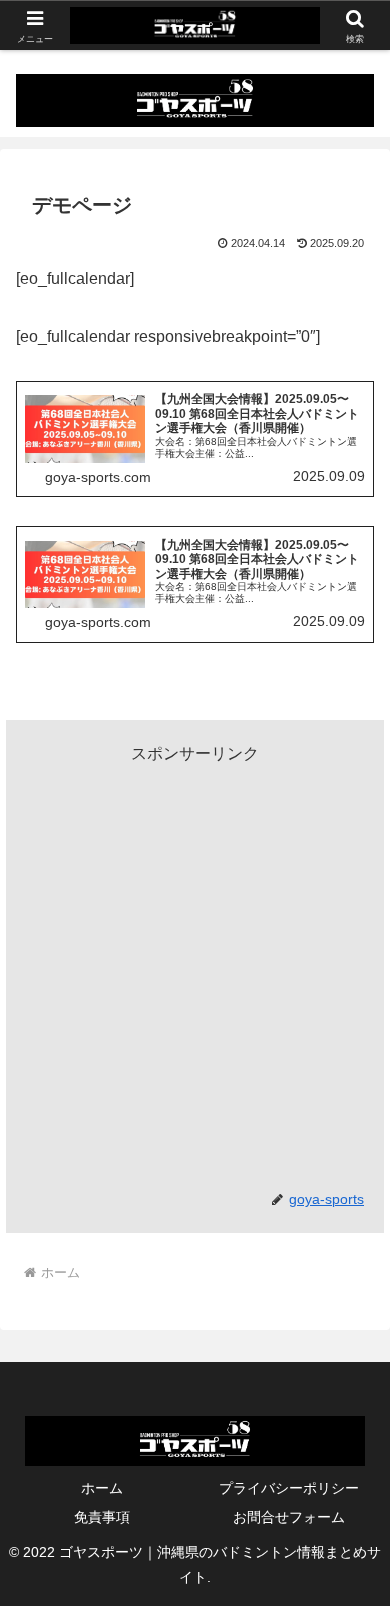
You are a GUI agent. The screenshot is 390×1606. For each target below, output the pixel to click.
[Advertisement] (195, 964)
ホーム (102, 1488)
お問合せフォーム (289, 1517)
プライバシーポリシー (289, 1488)
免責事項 (102, 1517)
